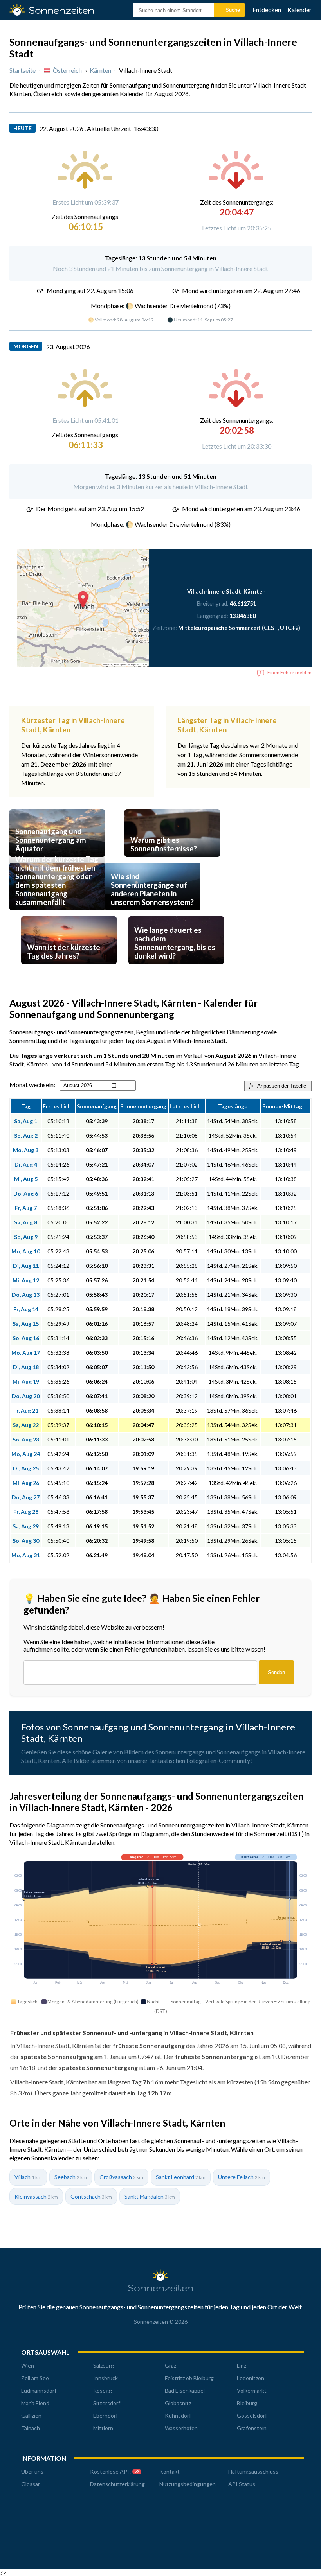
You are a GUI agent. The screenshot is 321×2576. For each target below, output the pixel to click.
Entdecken (267, 10)
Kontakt (170, 2471)
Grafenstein (252, 2428)
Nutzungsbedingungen (188, 2484)
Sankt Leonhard (181, 2177)
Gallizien (31, 2415)
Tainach (31, 2428)
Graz (170, 2365)
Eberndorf (105, 2415)
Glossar (31, 2484)
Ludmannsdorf (39, 2390)
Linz (242, 2365)
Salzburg (104, 2365)
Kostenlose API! (115, 2471)
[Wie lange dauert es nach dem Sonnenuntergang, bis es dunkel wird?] (176, 966)
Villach (28, 2177)
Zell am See (35, 2378)
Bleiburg (247, 2403)
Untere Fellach (242, 2177)
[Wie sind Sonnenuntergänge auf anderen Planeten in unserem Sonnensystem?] (153, 913)
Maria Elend (35, 2403)
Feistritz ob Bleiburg (189, 2378)
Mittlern (103, 2428)
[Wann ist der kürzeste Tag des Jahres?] (69, 966)
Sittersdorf (107, 2403)
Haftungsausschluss (253, 2471)
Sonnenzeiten (161, 2288)
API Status (242, 2484)
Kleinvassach (36, 2196)
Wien (28, 2365)
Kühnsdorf (178, 2415)
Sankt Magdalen (150, 2196)
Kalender (299, 10)
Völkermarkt (252, 2390)
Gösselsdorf (252, 2415)
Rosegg (103, 2390)
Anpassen (282, 1086)
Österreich (67, 70)
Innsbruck (105, 2378)
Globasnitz (178, 2403)
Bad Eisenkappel (185, 2390)
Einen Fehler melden (289, 672)
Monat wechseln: (32, 1085)
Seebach (71, 2177)
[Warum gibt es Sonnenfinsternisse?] (172, 859)
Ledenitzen (251, 2378)
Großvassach (121, 2177)
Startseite (23, 70)
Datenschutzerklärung (117, 2484)
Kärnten (100, 70)
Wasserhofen (181, 2428)
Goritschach (91, 2196)
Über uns (32, 2471)
